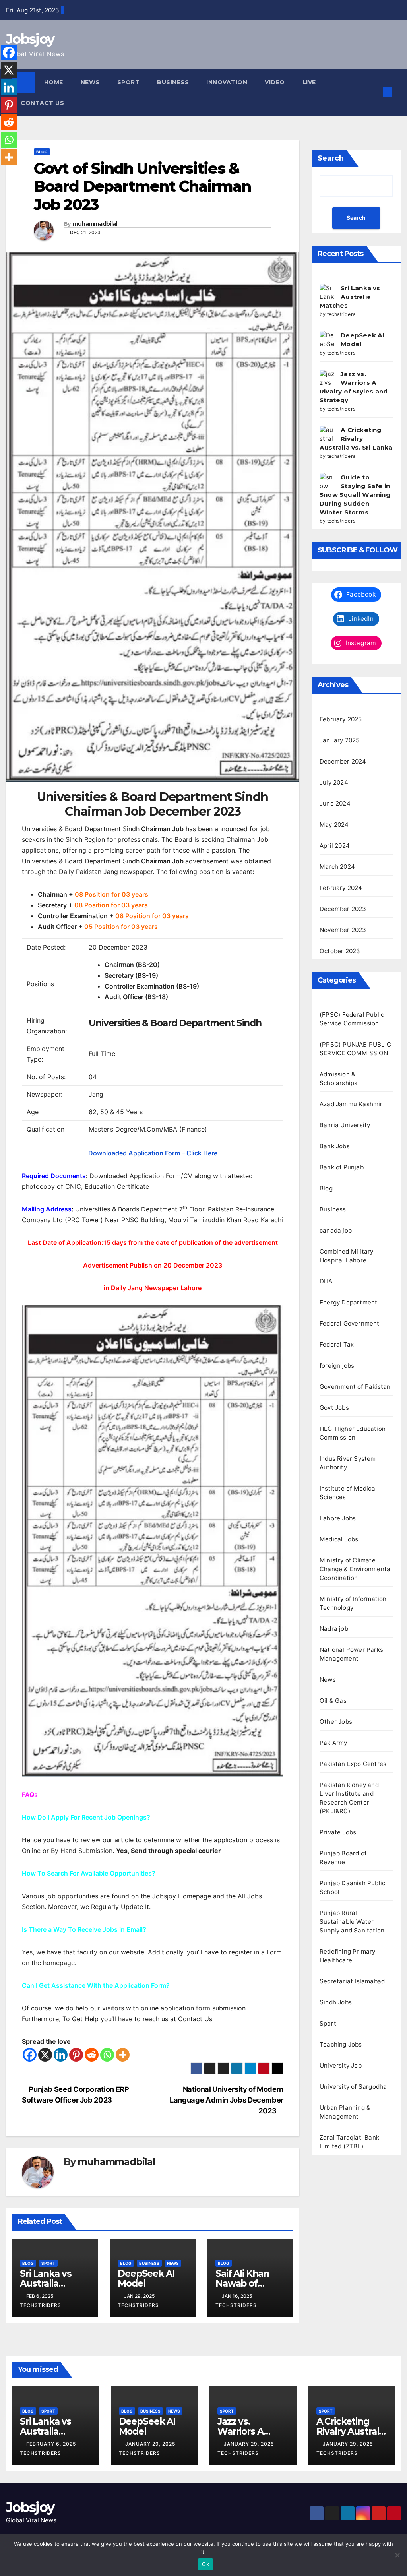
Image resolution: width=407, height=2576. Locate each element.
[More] (123, 2055)
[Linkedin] (61, 2055)
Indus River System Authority (348, 1463)
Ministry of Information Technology (353, 1603)
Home (54, 82)
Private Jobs (338, 1832)
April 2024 (335, 846)
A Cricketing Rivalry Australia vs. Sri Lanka (356, 439)
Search (331, 158)
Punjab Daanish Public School (352, 1887)
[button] (375, 92)
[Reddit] (92, 2055)
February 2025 (341, 719)
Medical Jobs (339, 1539)
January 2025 (339, 740)
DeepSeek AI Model (146, 2278)
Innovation (227, 82)
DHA (326, 1281)
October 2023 (340, 951)
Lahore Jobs (338, 1518)
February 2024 (341, 888)
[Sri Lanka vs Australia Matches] (327, 291)
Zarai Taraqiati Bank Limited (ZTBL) (349, 2142)
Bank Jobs (335, 1146)
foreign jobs (337, 1366)
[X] (45, 2055)
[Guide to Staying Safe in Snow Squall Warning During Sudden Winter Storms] (327, 481)
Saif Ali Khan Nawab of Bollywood (242, 2283)
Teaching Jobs (341, 2044)
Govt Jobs (334, 1408)
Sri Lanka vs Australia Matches (46, 2283)
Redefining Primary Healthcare (348, 1956)
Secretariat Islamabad (352, 1981)
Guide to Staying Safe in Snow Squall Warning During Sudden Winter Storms (355, 495)
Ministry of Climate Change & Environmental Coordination (356, 1569)
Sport (129, 82)
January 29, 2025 (151, 2444)
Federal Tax (337, 1344)
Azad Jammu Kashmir (351, 1104)
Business (173, 82)
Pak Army (333, 1743)
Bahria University (345, 1125)
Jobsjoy (30, 39)
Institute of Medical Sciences (348, 1493)
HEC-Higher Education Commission (353, 1433)
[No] (397, 2555)
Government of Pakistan (355, 1387)
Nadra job (334, 1629)
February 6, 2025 (52, 2444)
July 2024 (334, 782)
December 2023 (343, 909)
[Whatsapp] (107, 2055)
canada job (336, 1230)
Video (275, 82)
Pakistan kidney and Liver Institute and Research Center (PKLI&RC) (349, 1798)
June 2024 (335, 803)
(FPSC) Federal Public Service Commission (352, 1019)
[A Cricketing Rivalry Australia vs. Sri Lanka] (327, 433)
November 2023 (343, 930)
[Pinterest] (76, 2055)
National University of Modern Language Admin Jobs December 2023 (227, 2100)
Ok (205, 2564)
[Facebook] (30, 2055)
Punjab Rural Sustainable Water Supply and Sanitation (352, 1922)
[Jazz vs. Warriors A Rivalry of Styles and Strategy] (327, 377)
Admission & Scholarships (338, 1079)
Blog (42, 152)
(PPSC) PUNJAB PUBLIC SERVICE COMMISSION (355, 1049)
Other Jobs (336, 1722)
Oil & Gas (333, 1701)
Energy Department (348, 1302)
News (90, 82)
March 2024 (337, 867)
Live (309, 82)
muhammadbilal (95, 224)
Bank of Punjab (342, 1167)
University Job (341, 2065)
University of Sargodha (353, 2087)
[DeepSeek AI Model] (327, 339)
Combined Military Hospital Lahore (346, 1256)
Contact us (42, 103)
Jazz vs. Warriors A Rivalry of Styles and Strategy (252, 2436)
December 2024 (343, 761)
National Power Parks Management (351, 1654)
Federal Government (350, 1323)
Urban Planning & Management (345, 2112)
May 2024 (334, 825)
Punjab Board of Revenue (343, 1858)
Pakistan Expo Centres (353, 1764)
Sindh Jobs (336, 2002)
